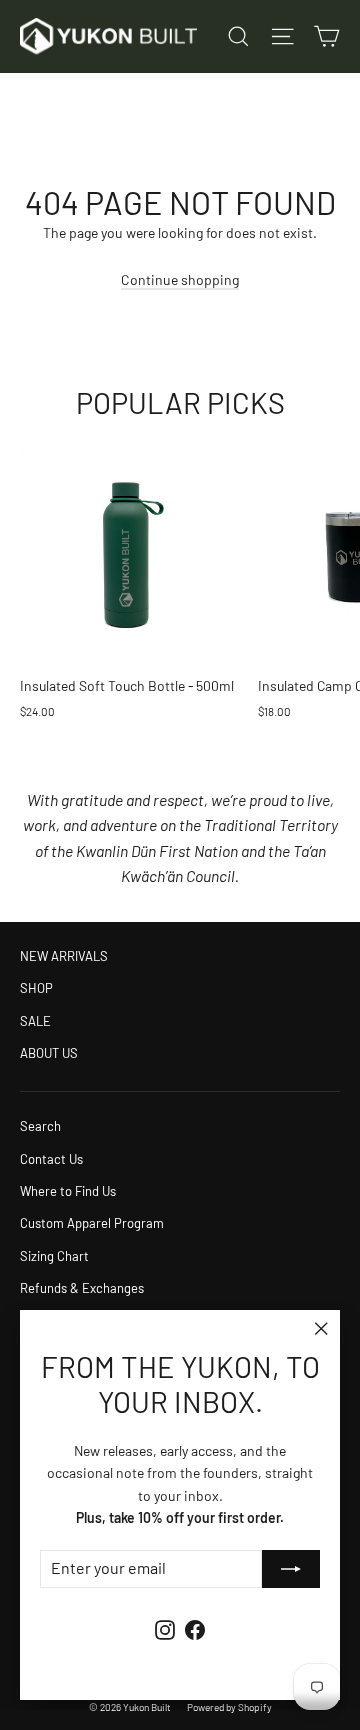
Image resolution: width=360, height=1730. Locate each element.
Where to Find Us (68, 1191)
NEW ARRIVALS (64, 956)
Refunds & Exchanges (82, 1288)
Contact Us (51, 1159)
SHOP (36, 988)
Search (40, 1126)
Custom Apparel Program (92, 1223)
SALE (35, 1021)
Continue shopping (180, 279)
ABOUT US (49, 1053)
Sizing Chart (54, 1256)
